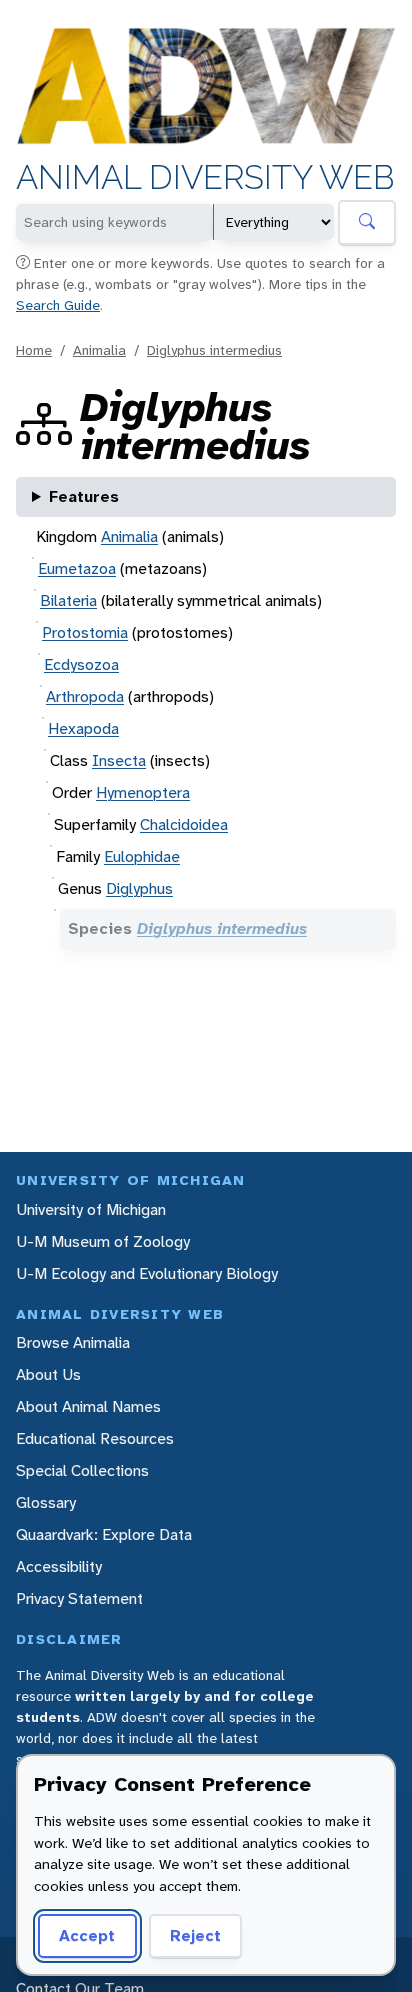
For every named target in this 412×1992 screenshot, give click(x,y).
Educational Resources (95, 1438)
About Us (48, 1374)
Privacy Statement (79, 1598)
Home (34, 350)
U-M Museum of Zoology (103, 1241)
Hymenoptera (143, 792)
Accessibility (59, 1566)
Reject (195, 1935)
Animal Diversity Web (205, 178)
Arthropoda (85, 696)
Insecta (119, 760)
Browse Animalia (73, 1342)
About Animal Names (88, 1406)
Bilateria (68, 600)
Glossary (46, 1502)
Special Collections (82, 1470)
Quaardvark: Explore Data (104, 1534)
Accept (87, 1935)
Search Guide (58, 305)
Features (84, 496)
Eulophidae (142, 856)
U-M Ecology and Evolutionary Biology (147, 1273)
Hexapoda (83, 728)
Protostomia (85, 632)
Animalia (99, 350)
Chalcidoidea (184, 824)
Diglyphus (139, 888)
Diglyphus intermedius (214, 350)
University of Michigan (91, 1209)
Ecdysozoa (81, 664)
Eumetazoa (77, 568)
